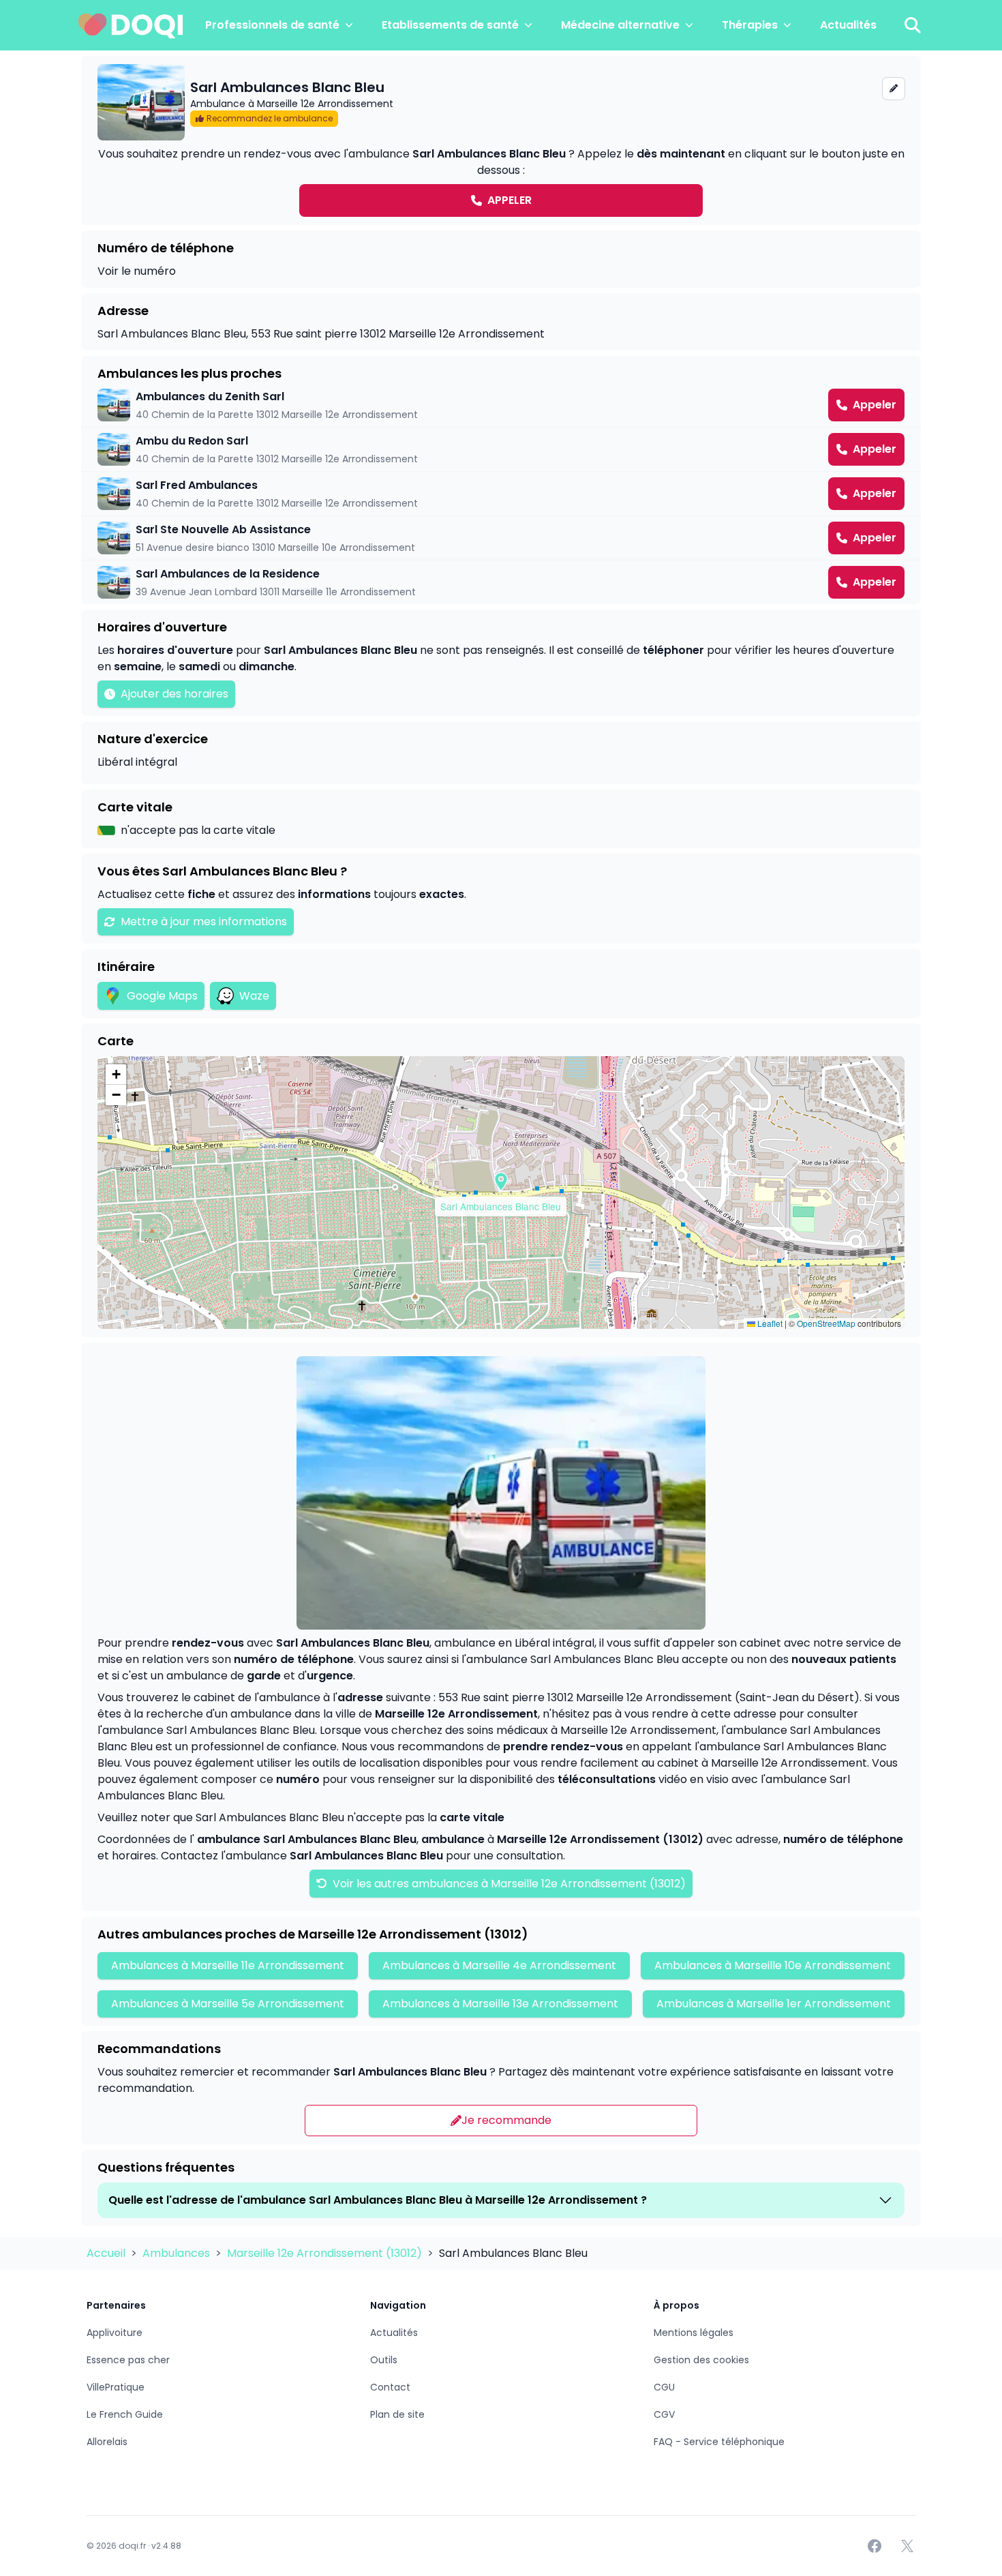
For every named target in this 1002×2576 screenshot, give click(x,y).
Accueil (107, 2253)
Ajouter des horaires (174, 694)
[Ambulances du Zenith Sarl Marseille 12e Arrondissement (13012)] (501, 405)
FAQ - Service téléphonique (719, 2442)
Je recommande (506, 2120)
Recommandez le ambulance (270, 118)
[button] (501, 1182)
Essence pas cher (128, 2360)
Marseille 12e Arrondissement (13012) (326, 2253)
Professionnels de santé (272, 25)
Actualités (848, 25)
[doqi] (131, 25)
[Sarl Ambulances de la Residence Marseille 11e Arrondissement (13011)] (501, 582)
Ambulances (178, 2253)
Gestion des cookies (701, 2360)
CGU (664, 2387)
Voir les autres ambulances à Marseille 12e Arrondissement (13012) (508, 1884)
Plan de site (397, 2414)
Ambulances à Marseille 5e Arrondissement (228, 2004)
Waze (254, 996)
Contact (390, 2387)
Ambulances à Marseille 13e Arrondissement (500, 2004)
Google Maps (162, 996)
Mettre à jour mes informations (204, 922)
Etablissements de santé (450, 25)
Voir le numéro (137, 271)
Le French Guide (125, 2414)
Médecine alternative (620, 25)
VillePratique (116, 2387)
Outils (384, 2360)
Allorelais (107, 2442)
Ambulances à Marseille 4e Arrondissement (499, 1965)
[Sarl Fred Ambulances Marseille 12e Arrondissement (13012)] (501, 494)
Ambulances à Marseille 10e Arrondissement (773, 1965)
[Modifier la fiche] (894, 89)
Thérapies (750, 25)
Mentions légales (694, 2333)
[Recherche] (913, 25)
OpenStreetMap (826, 1323)
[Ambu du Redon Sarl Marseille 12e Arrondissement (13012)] (501, 449)
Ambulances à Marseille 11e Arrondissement (228, 1965)
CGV (664, 2414)
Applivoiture (115, 2333)
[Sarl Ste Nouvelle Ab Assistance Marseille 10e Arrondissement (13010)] (501, 538)
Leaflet (769, 1323)
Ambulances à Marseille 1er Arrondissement (774, 2004)
